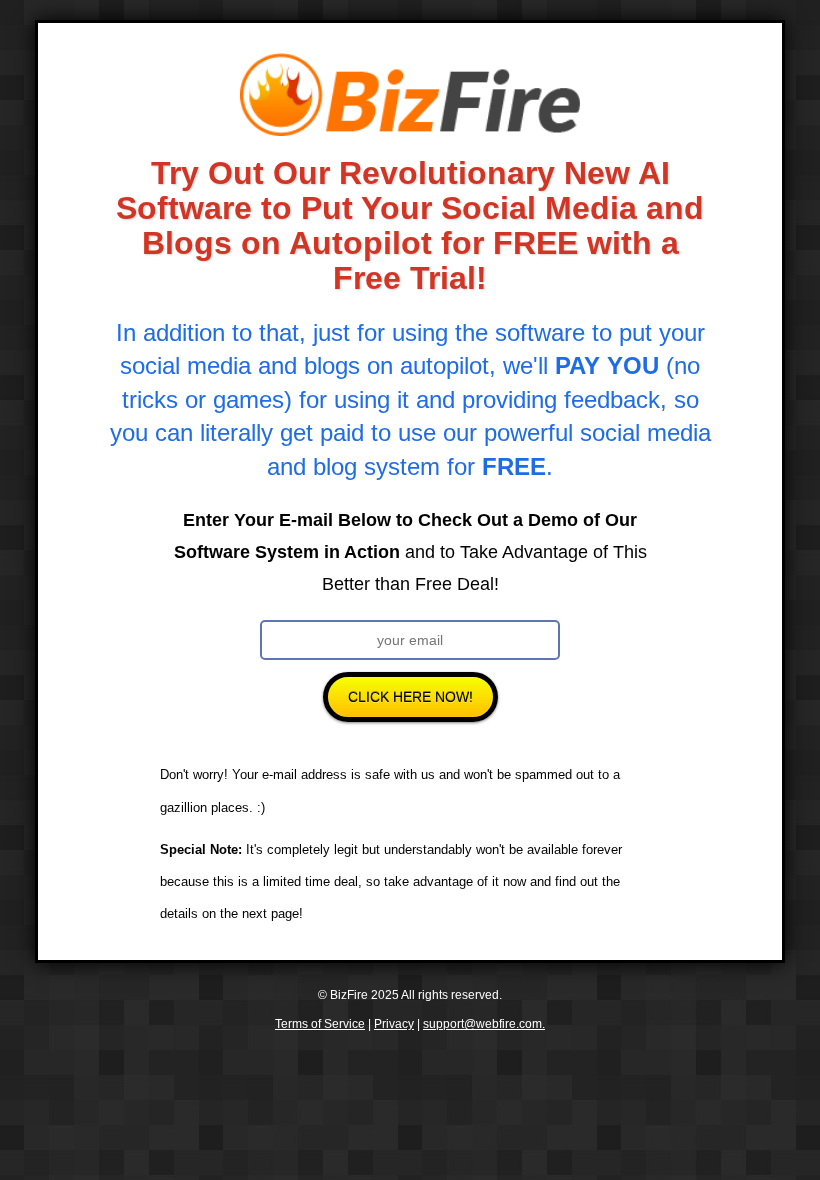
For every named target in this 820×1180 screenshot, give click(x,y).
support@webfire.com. (484, 1024)
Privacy (394, 1024)
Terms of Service (320, 1024)
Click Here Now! (410, 697)
